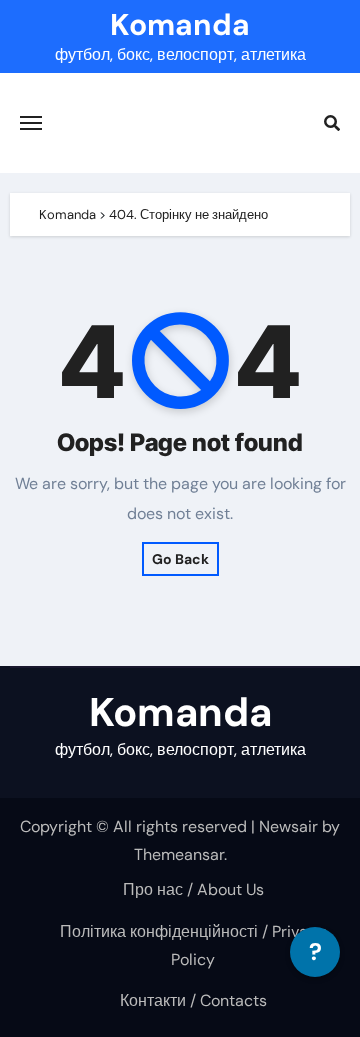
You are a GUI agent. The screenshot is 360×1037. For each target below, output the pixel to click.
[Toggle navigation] (31, 123)
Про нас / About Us (193, 889)
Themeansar (179, 854)
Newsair (288, 826)
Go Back (180, 559)
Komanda (180, 24)
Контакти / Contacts (193, 1000)
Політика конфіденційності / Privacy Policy (193, 945)
